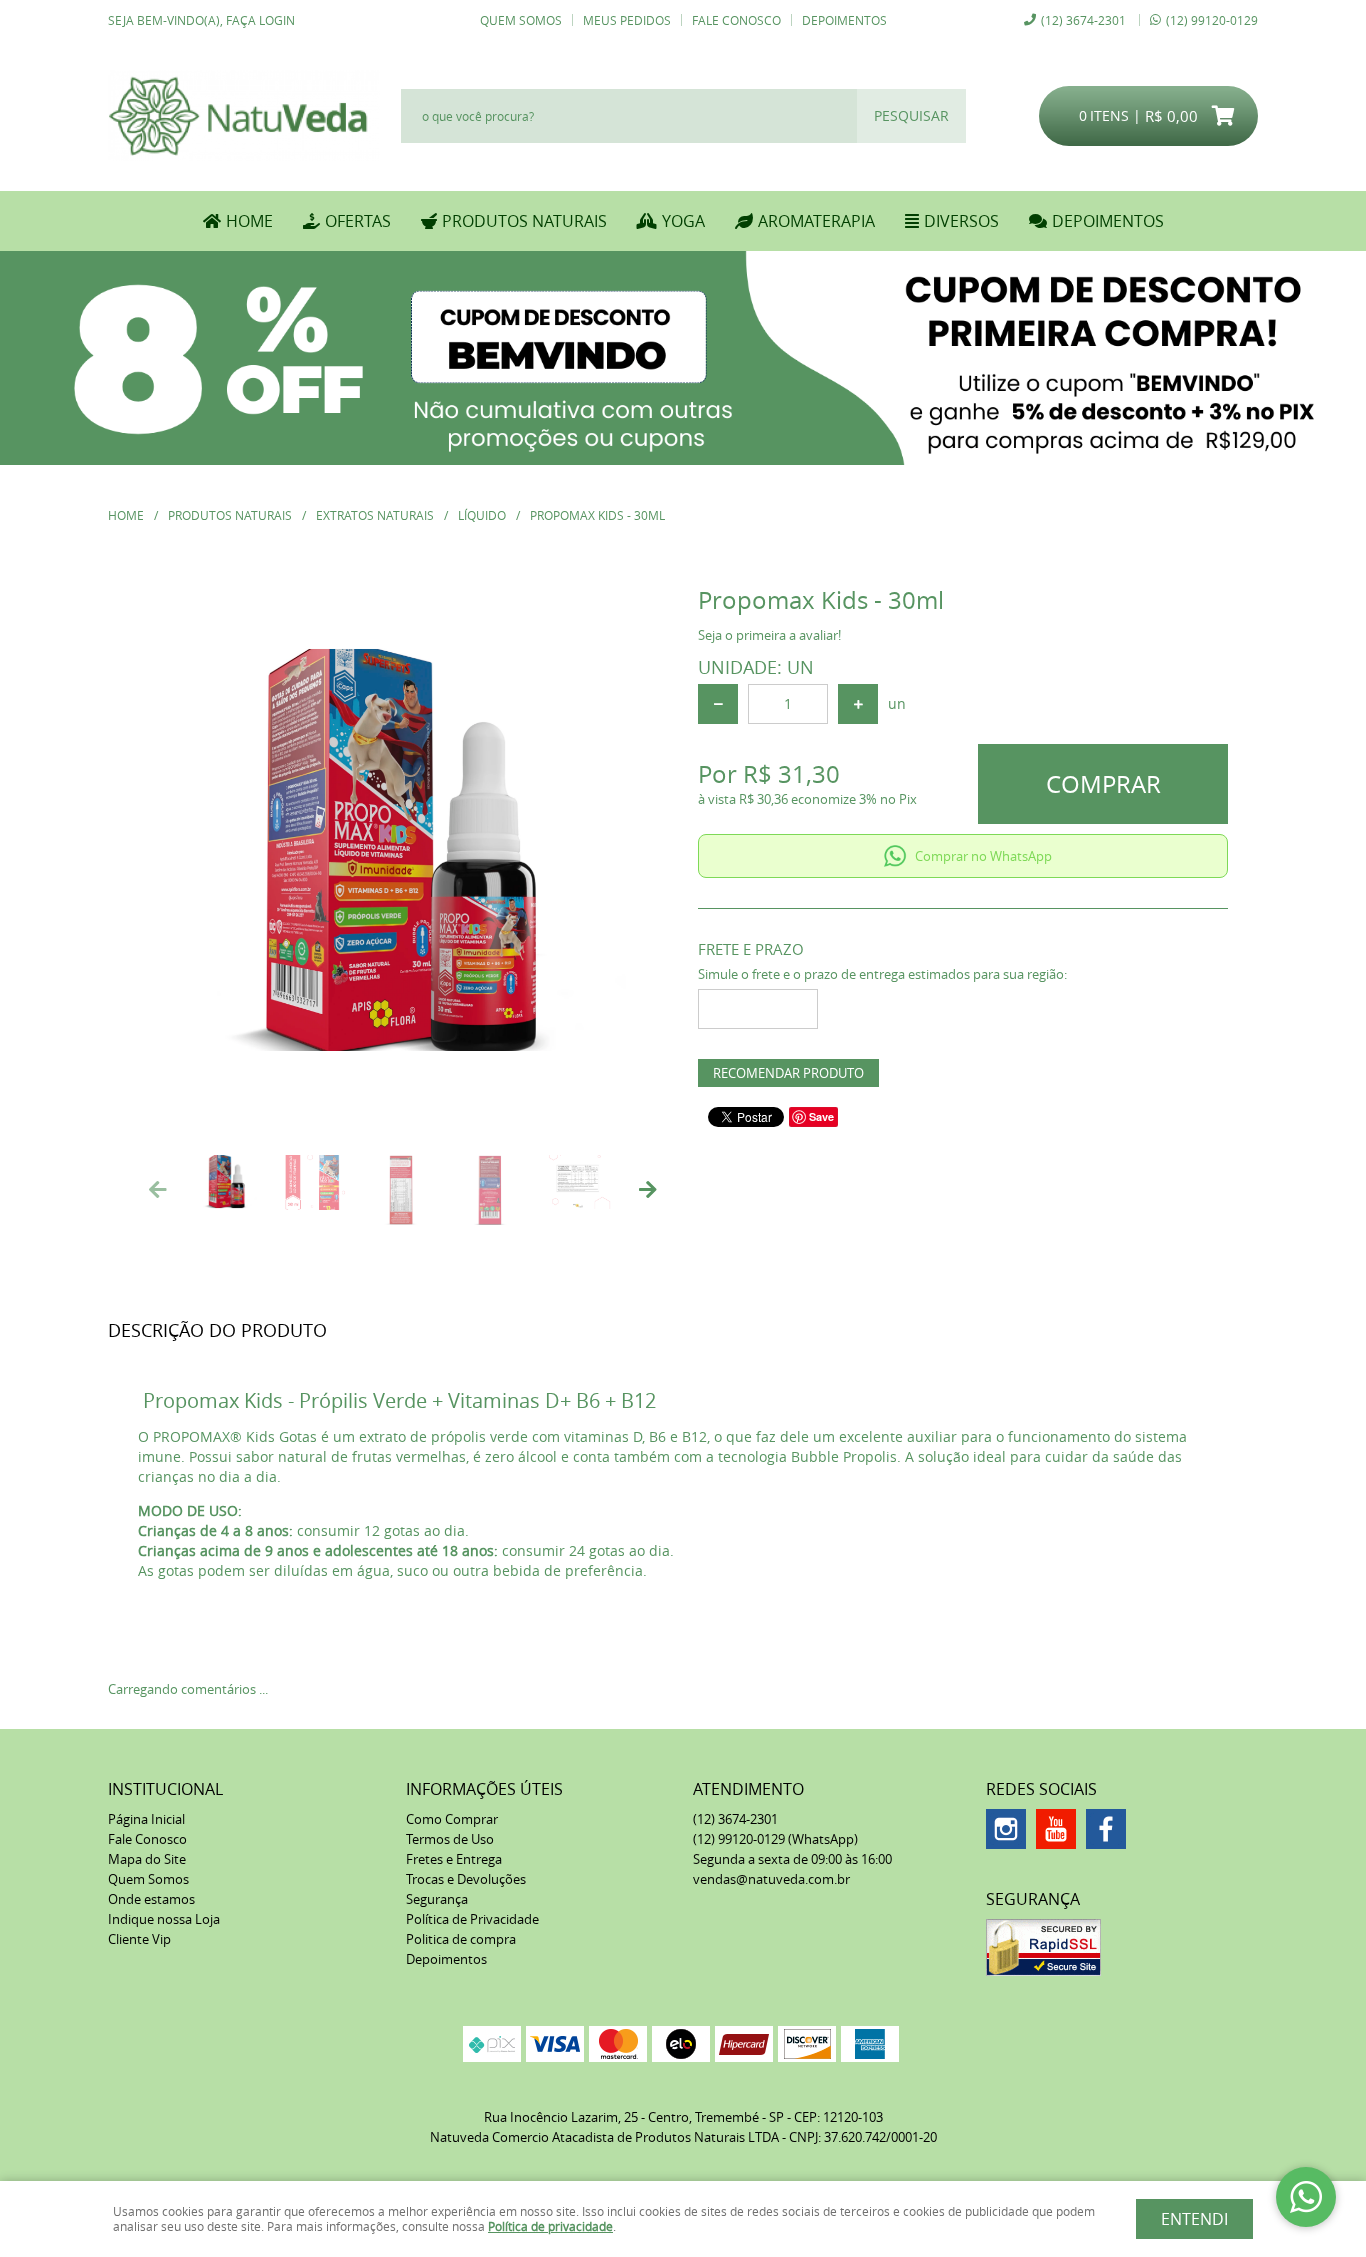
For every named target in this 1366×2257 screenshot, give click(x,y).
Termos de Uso (450, 1839)
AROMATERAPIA (816, 221)
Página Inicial (146, 1819)
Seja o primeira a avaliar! (769, 635)
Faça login (260, 20)
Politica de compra (461, 1939)
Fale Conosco (736, 20)
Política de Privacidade (472, 1919)
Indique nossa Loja (164, 1919)
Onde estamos (151, 1899)
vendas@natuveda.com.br (771, 1879)
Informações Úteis (484, 1789)
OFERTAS (358, 221)
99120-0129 (1212, 20)
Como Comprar (452, 1819)
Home (249, 221)
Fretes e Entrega (454, 1859)
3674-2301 (1083, 20)
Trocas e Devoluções (466, 1879)
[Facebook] (1106, 1829)
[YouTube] (1056, 1829)
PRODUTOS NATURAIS (524, 221)
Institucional (165, 1789)
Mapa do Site (147, 1859)
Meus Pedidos (627, 20)
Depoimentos (844, 20)
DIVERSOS (961, 221)
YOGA (683, 221)
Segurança (437, 1899)
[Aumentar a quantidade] (858, 704)
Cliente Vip (139, 1939)
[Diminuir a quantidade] (718, 704)
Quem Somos (521, 20)
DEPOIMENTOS (1108, 221)
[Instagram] (1006, 1829)
